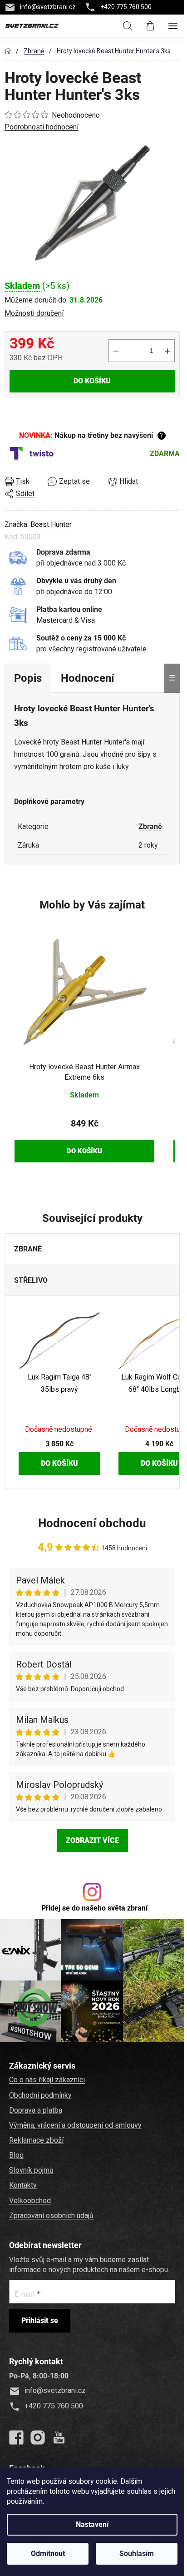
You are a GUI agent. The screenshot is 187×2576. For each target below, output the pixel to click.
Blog (16, 2155)
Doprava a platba (36, 2110)
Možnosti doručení (34, 313)
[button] (84, 1134)
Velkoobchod (30, 2201)
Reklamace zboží (36, 2140)
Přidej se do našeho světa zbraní (94, 1908)
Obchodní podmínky (40, 2095)
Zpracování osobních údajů (51, 2216)
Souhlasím (137, 2554)
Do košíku (92, 381)
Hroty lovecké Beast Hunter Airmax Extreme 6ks (84, 1072)
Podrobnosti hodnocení (42, 127)
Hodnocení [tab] (88, 678)
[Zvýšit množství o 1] (167, 351)
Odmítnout (48, 2554)
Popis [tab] (28, 678)
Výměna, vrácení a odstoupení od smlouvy (75, 2125)
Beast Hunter (51, 524)
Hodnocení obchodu (92, 1523)
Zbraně (150, 826)
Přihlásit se (40, 2320)
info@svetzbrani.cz (48, 7)
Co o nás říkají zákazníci (47, 2080)
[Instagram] (38, 2437)
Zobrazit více (92, 1840)
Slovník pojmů (31, 2170)
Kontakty (23, 2185)
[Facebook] (16, 2437)
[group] (84, 1049)
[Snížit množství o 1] (116, 351)
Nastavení (92, 2524)
